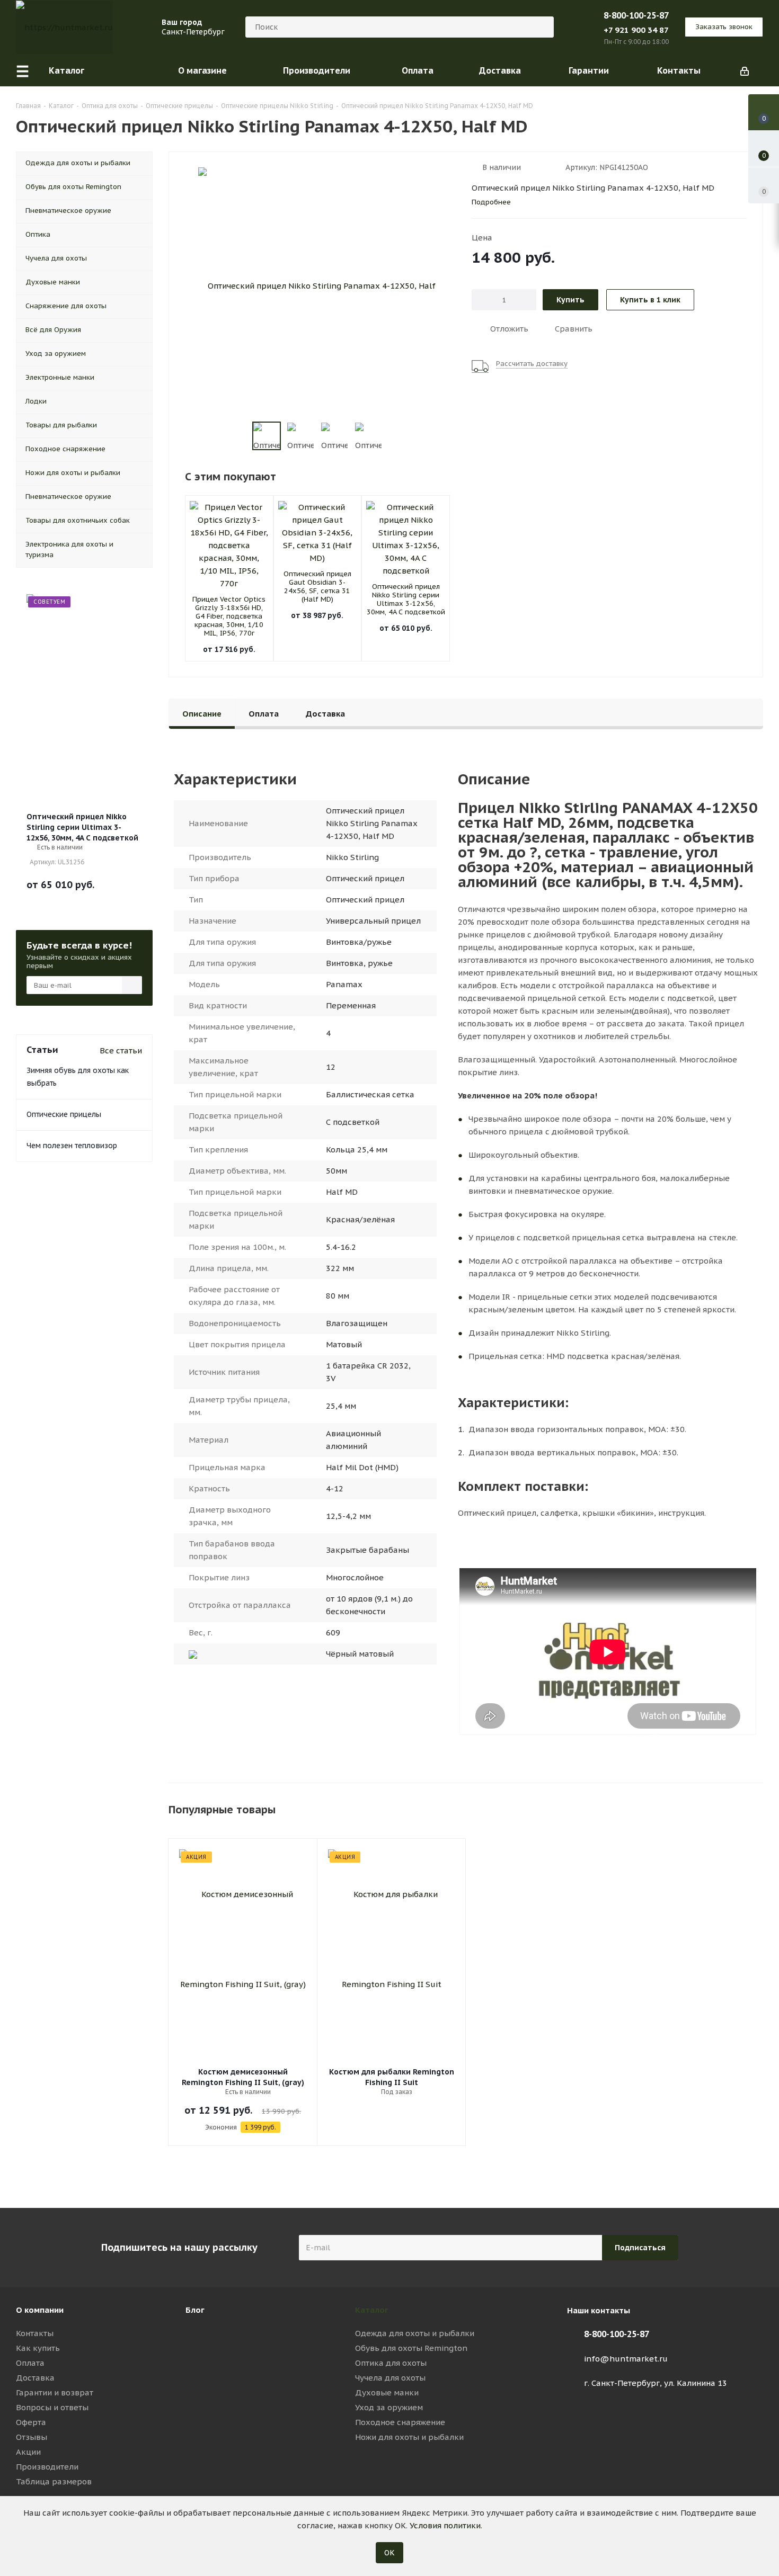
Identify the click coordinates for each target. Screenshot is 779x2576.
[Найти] (541, 27)
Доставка (35, 2378)
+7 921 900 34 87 (636, 30)
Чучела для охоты (390, 2378)
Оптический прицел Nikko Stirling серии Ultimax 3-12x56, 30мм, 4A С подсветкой (406, 599)
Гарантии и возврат (55, 2392)
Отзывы (32, 2437)
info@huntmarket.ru (626, 2359)
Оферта (31, 2422)
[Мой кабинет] (745, 70)
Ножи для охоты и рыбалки (409, 2437)
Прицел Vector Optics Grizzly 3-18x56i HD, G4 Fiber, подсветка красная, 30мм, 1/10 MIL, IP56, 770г (229, 616)
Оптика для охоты (391, 2363)
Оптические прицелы (64, 1114)
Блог (195, 2310)
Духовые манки (387, 2392)
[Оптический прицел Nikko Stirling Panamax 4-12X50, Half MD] (317, 286)
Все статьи (121, 1050)
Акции (28, 2452)
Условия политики (445, 2525)
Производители (47, 2467)
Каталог (372, 2310)
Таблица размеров (54, 2481)
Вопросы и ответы (52, 2407)
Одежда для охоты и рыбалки (415, 2333)
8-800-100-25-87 (636, 15)
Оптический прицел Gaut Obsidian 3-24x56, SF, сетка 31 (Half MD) (317, 587)
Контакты (35, 2333)
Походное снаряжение (400, 2422)
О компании (40, 2310)
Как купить (38, 2348)
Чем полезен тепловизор (72, 1146)
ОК (389, 2553)
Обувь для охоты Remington (411, 2348)
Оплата (30, 2363)
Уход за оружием (389, 2407)
